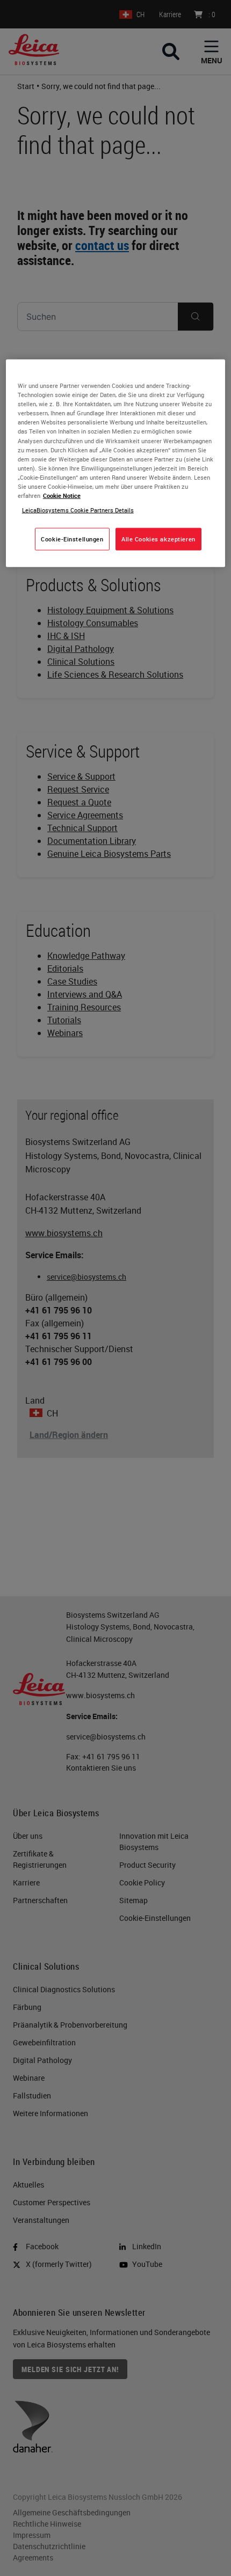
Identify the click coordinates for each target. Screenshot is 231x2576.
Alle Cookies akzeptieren (158, 539)
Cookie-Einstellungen (72, 539)
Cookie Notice (62, 496)
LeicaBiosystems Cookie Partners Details (78, 510)
